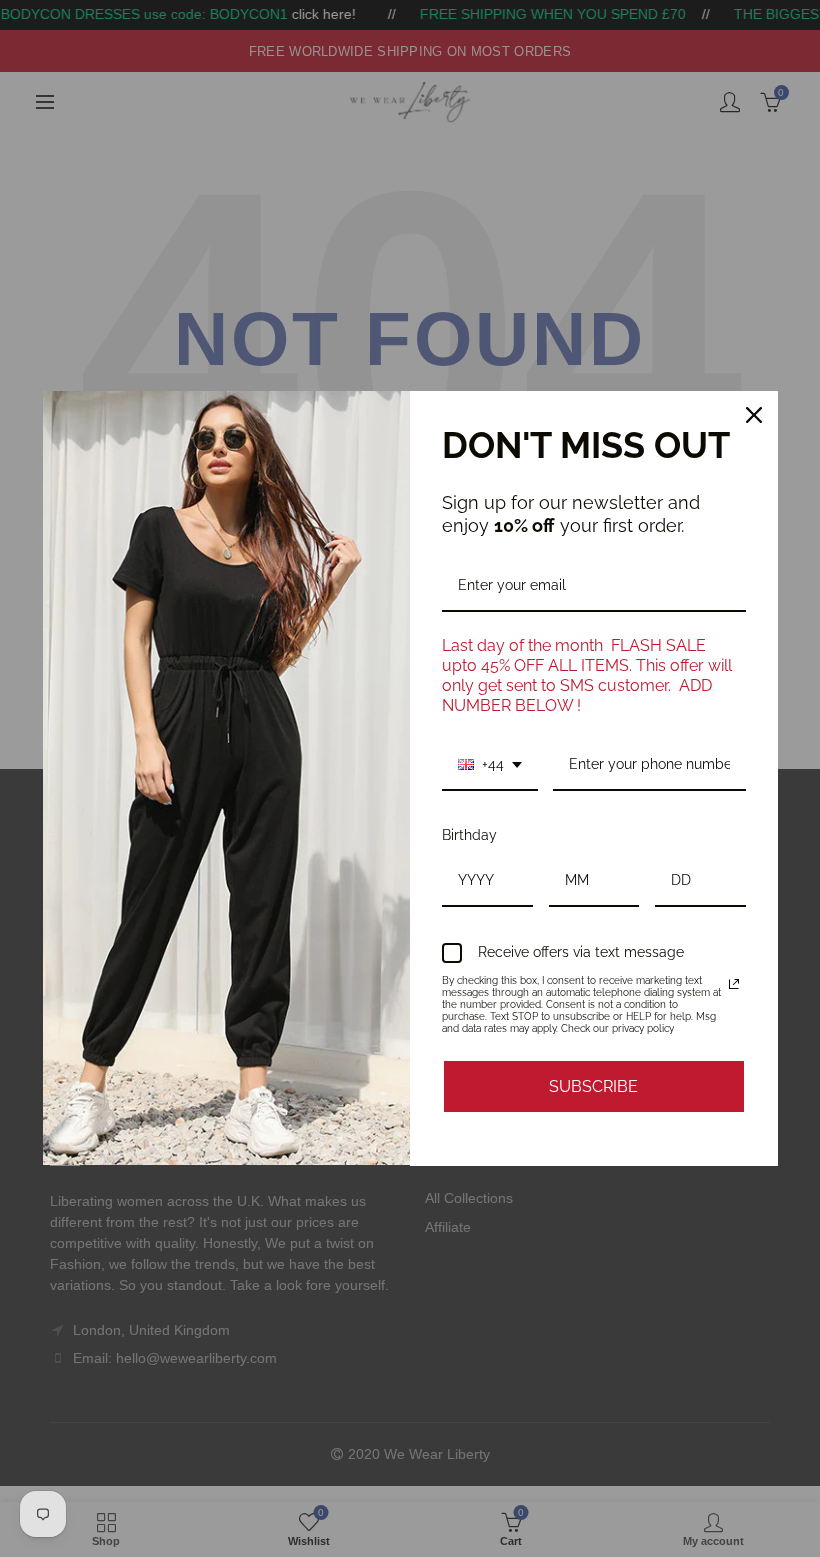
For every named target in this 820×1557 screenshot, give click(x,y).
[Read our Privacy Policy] (734, 984)
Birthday (469, 835)
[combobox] (490, 765)
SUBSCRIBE (593, 1086)
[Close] (754, 415)
